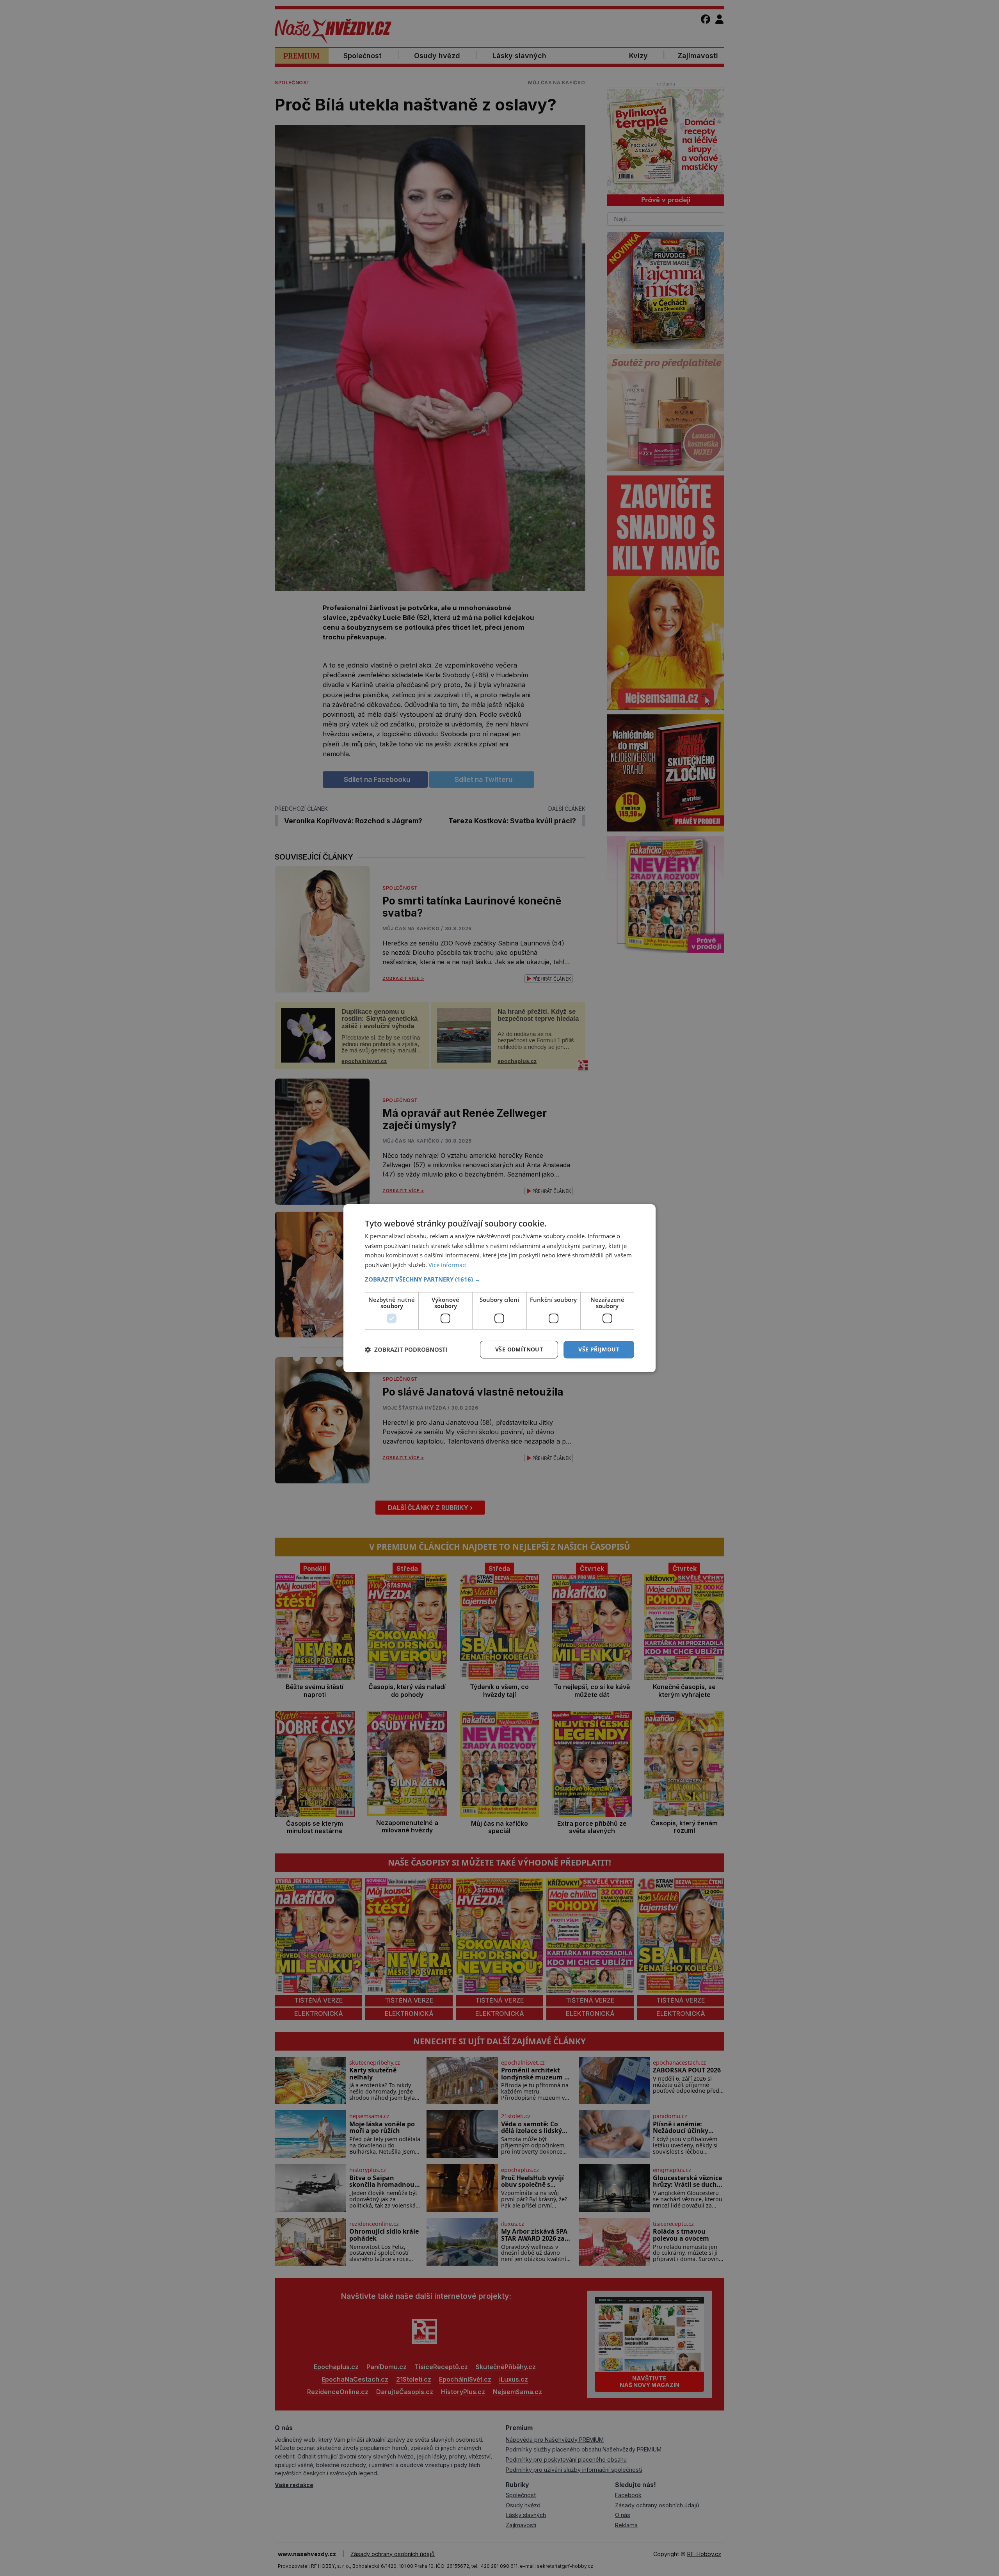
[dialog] (499, 1288)
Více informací (448, 1265)
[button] (499, 1279)
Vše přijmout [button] (599, 1349)
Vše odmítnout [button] (519, 1349)
